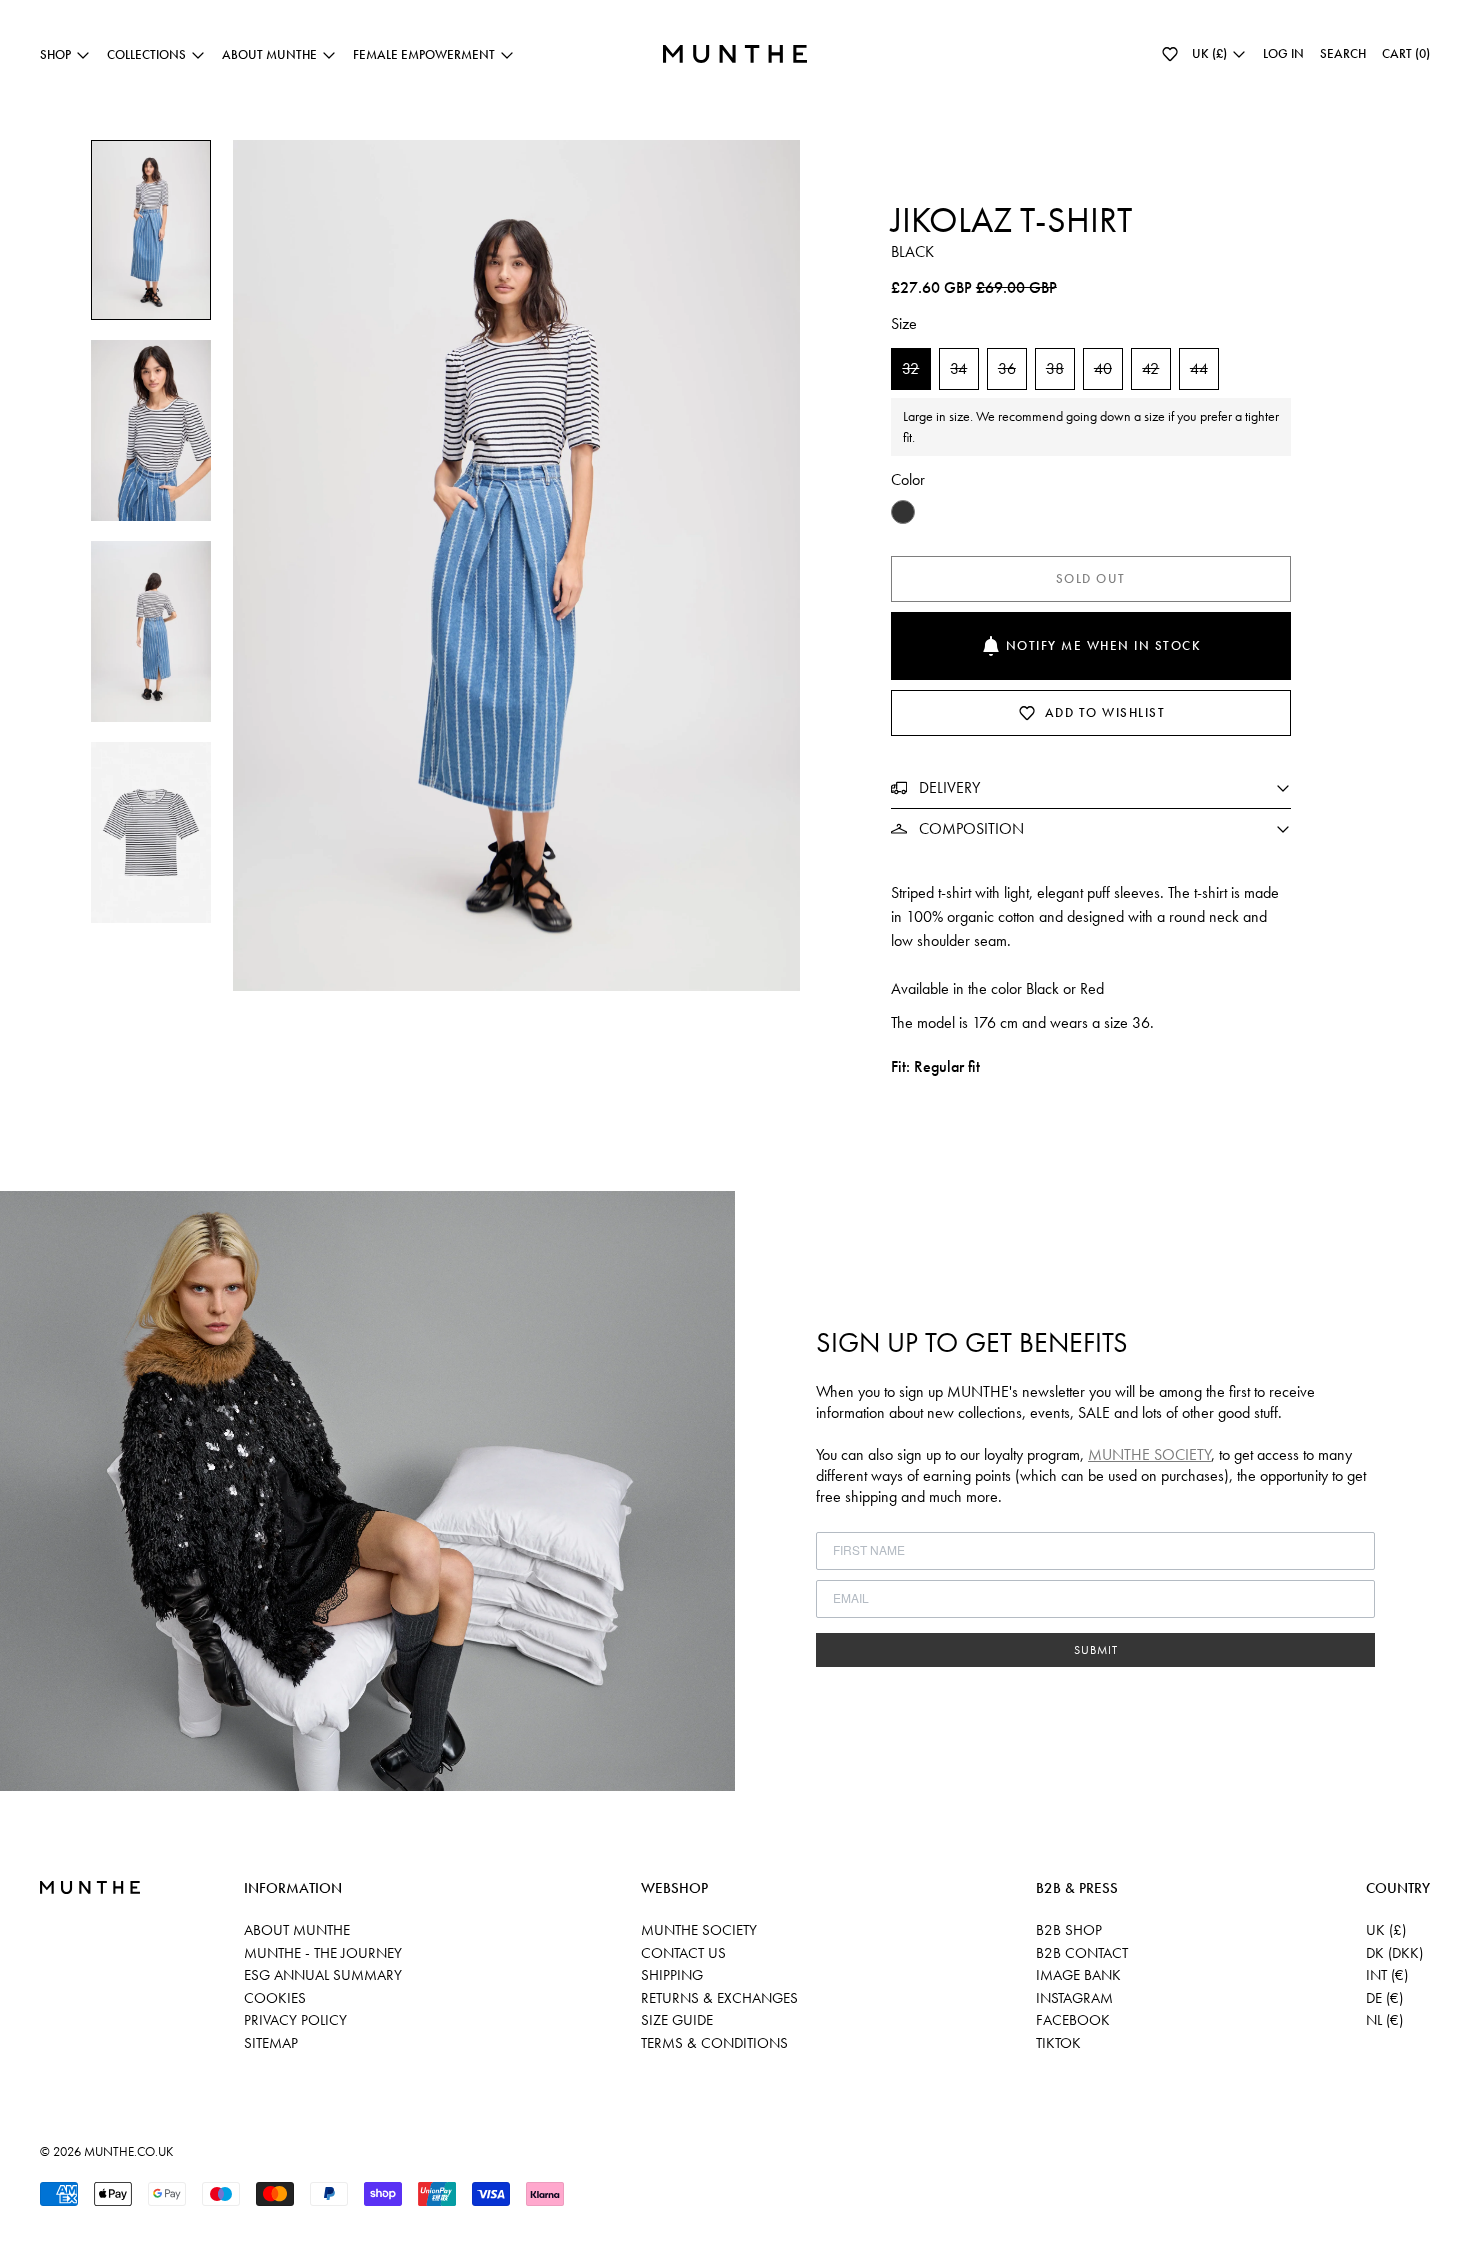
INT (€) (1387, 1975)
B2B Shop (1069, 1930)
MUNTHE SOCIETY (1149, 1454)
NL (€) (1384, 2020)
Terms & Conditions (714, 2043)
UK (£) (1386, 1930)
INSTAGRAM (1074, 1998)
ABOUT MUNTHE (297, 1930)
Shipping (672, 1975)
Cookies (275, 1998)
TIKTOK (1058, 2043)
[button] (1170, 54)
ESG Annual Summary (323, 1975)
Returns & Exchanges (719, 1998)
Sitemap (271, 2043)
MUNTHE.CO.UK (128, 2151)
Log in (1283, 53)
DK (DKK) (1394, 1953)
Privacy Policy (295, 2020)
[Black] (903, 512)
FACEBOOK (1073, 2020)
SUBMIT (1096, 1650)
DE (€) (1384, 1998)
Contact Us (683, 1953)
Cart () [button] (1406, 53)
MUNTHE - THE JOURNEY (323, 1953)
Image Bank (1078, 1975)
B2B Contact (1082, 1953)
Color (908, 479)
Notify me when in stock (1104, 645)
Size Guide (677, 2020)
